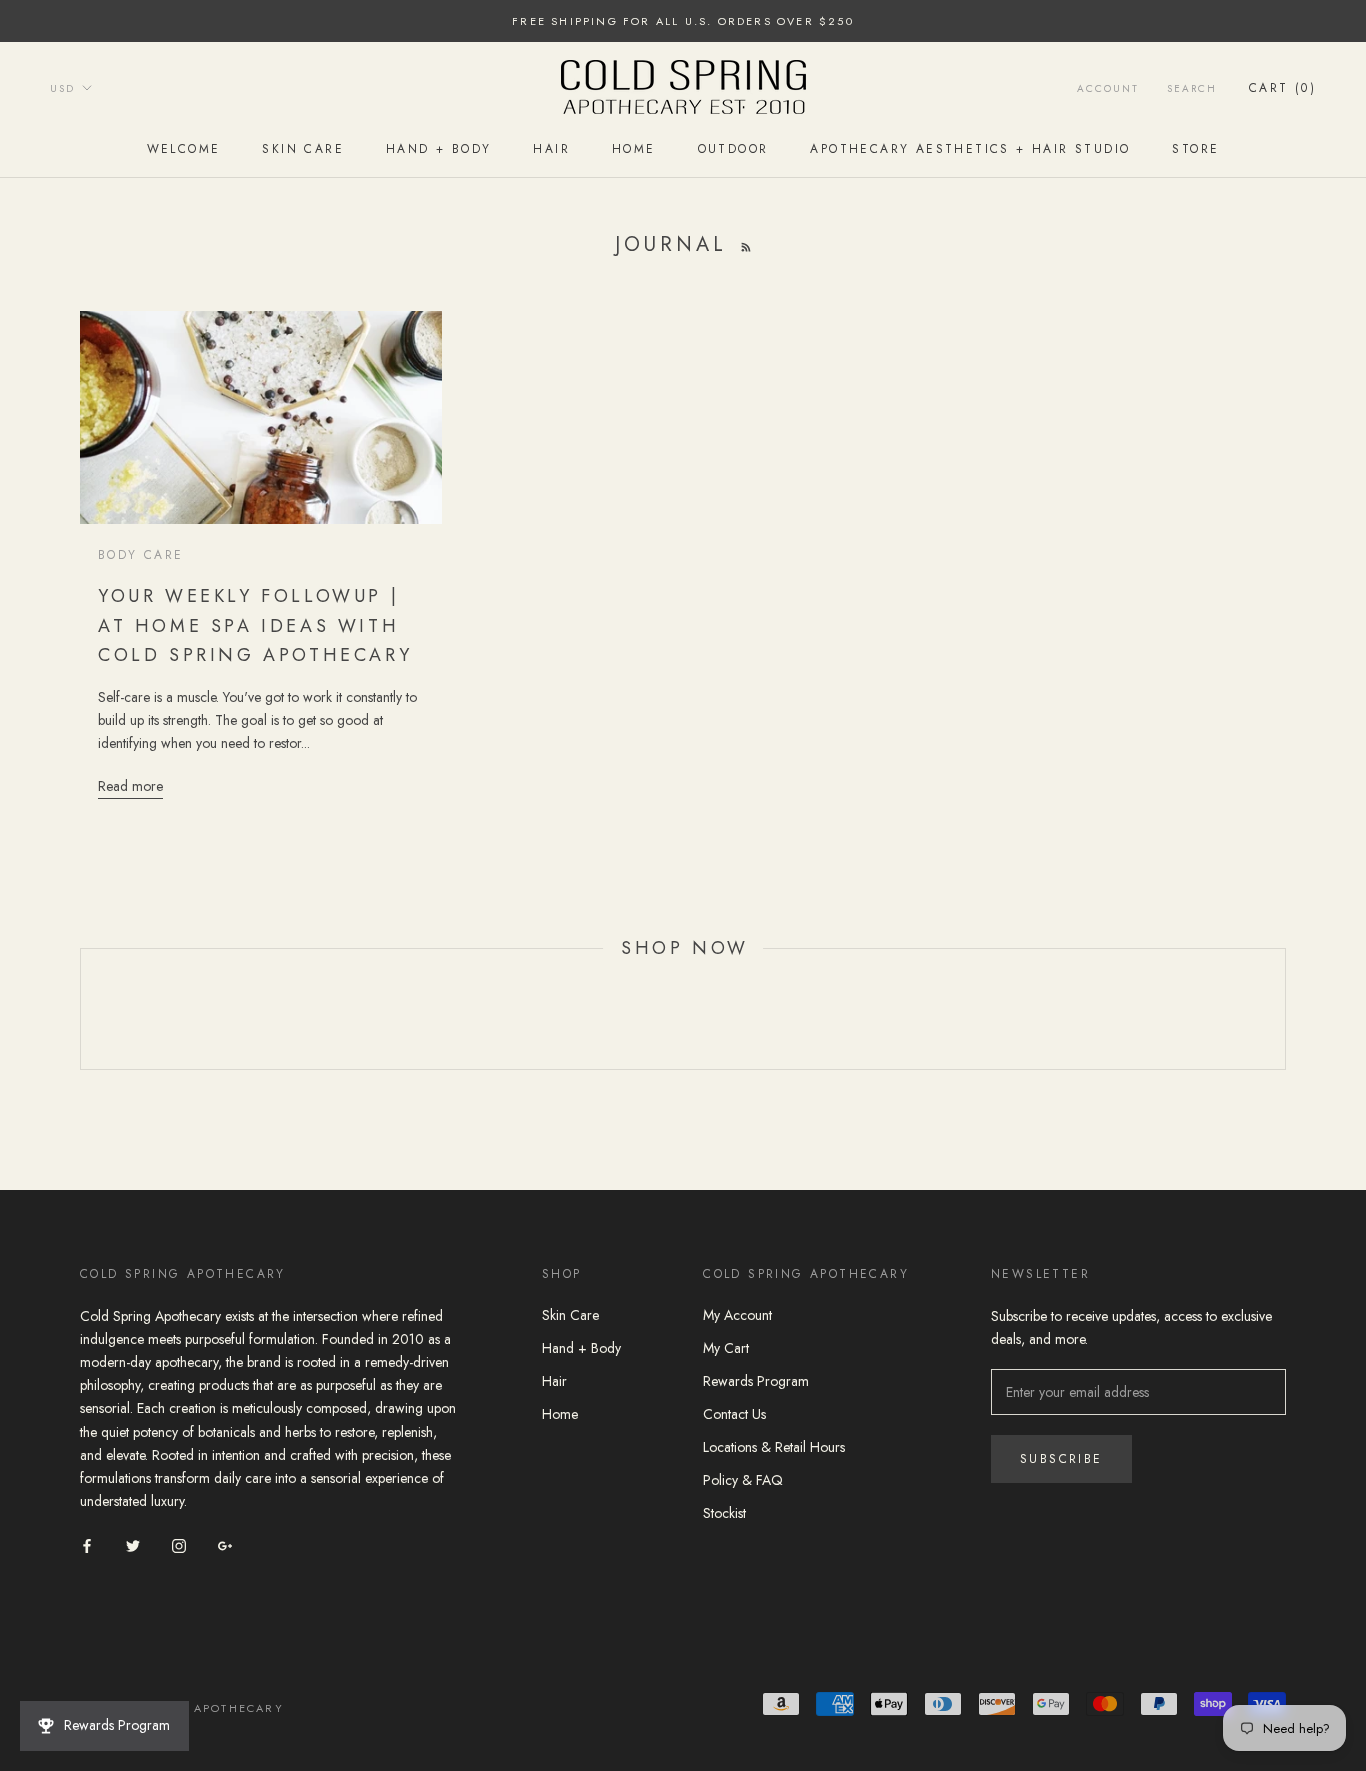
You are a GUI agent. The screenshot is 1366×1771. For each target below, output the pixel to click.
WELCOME (184, 149)
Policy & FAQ (743, 1480)
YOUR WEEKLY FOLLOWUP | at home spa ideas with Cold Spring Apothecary (255, 625)
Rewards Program (756, 1381)
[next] (1284, 1009)
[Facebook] (87, 1544)
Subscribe (1061, 1459)
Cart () (1282, 88)
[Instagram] (179, 1544)
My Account (737, 1315)
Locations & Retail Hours (774, 1447)
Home (634, 149)
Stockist (724, 1513)
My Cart (726, 1348)
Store (1195, 149)
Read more (130, 786)
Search (1192, 88)
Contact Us (734, 1414)
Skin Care (303, 149)
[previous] (80, 1009)
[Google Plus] (225, 1544)
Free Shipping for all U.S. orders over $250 (683, 21)
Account (1108, 88)
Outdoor (733, 149)
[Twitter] (133, 1544)
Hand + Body (438, 149)
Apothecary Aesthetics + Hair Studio (970, 149)
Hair (551, 149)
